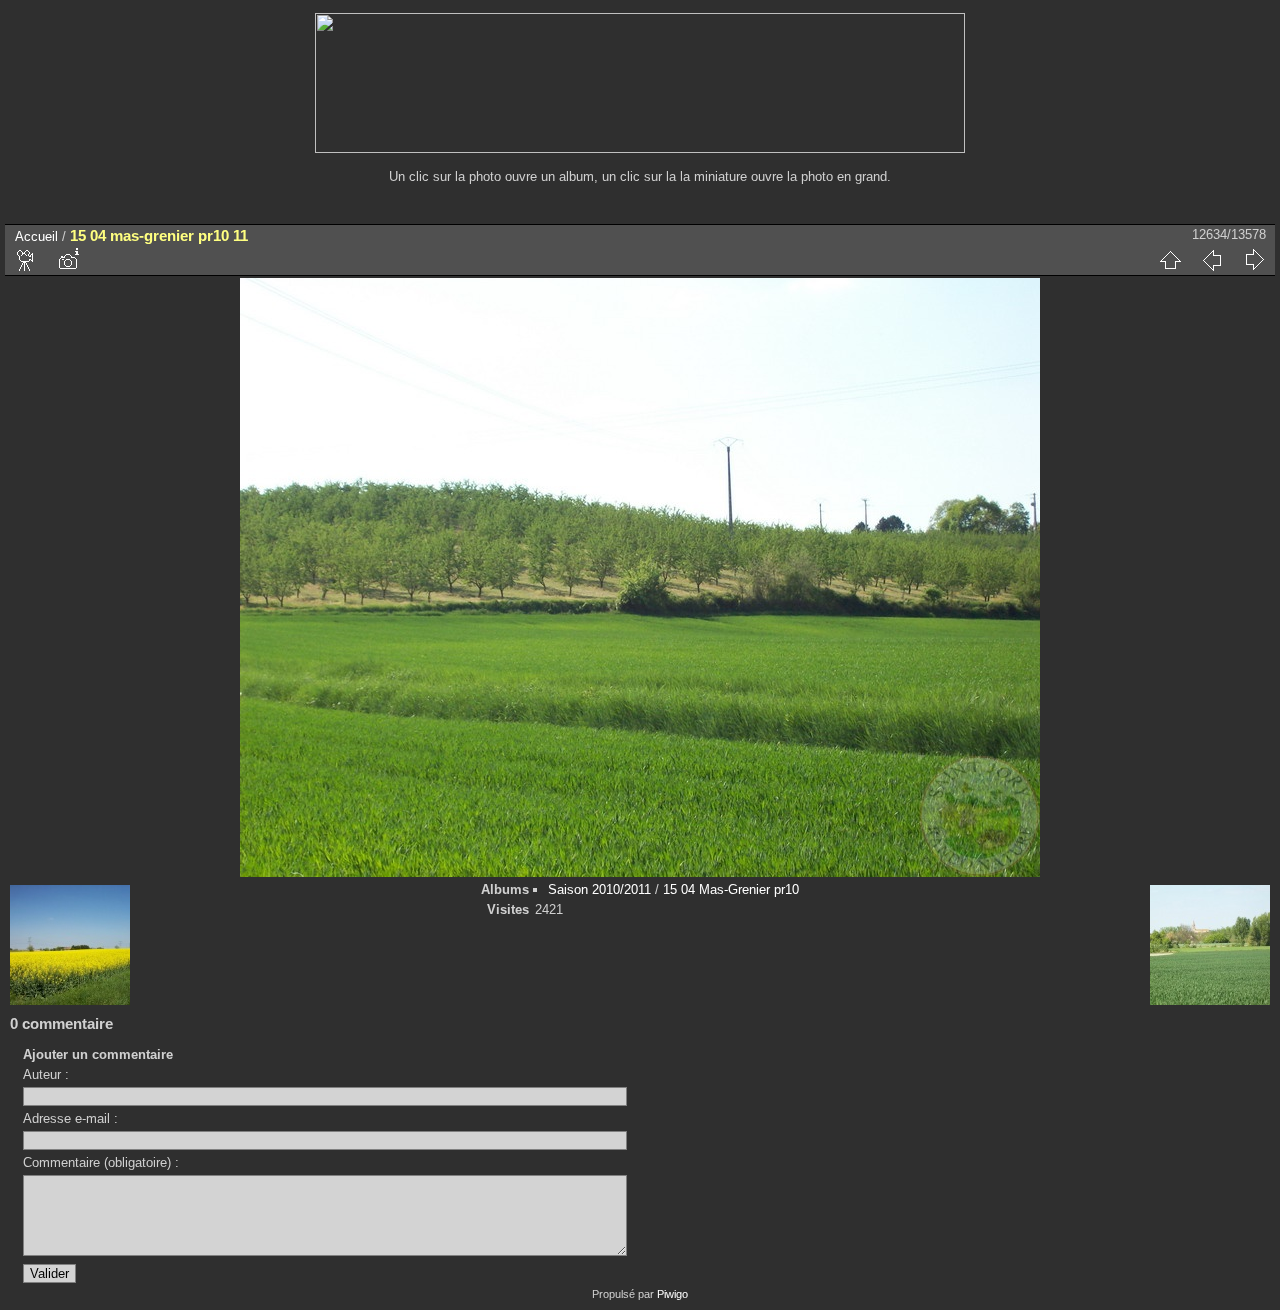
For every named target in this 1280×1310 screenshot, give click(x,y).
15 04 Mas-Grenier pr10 (731, 889)
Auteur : (46, 1074)
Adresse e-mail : (70, 1118)
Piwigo (672, 1294)
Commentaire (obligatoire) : (101, 1162)
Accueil (36, 236)
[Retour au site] (640, 148)
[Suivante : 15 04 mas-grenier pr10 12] (1254, 260)
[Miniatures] (1170, 260)
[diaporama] (26, 260)
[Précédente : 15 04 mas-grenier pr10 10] (1212, 260)
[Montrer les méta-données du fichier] (68, 260)
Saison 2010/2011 (599, 889)
